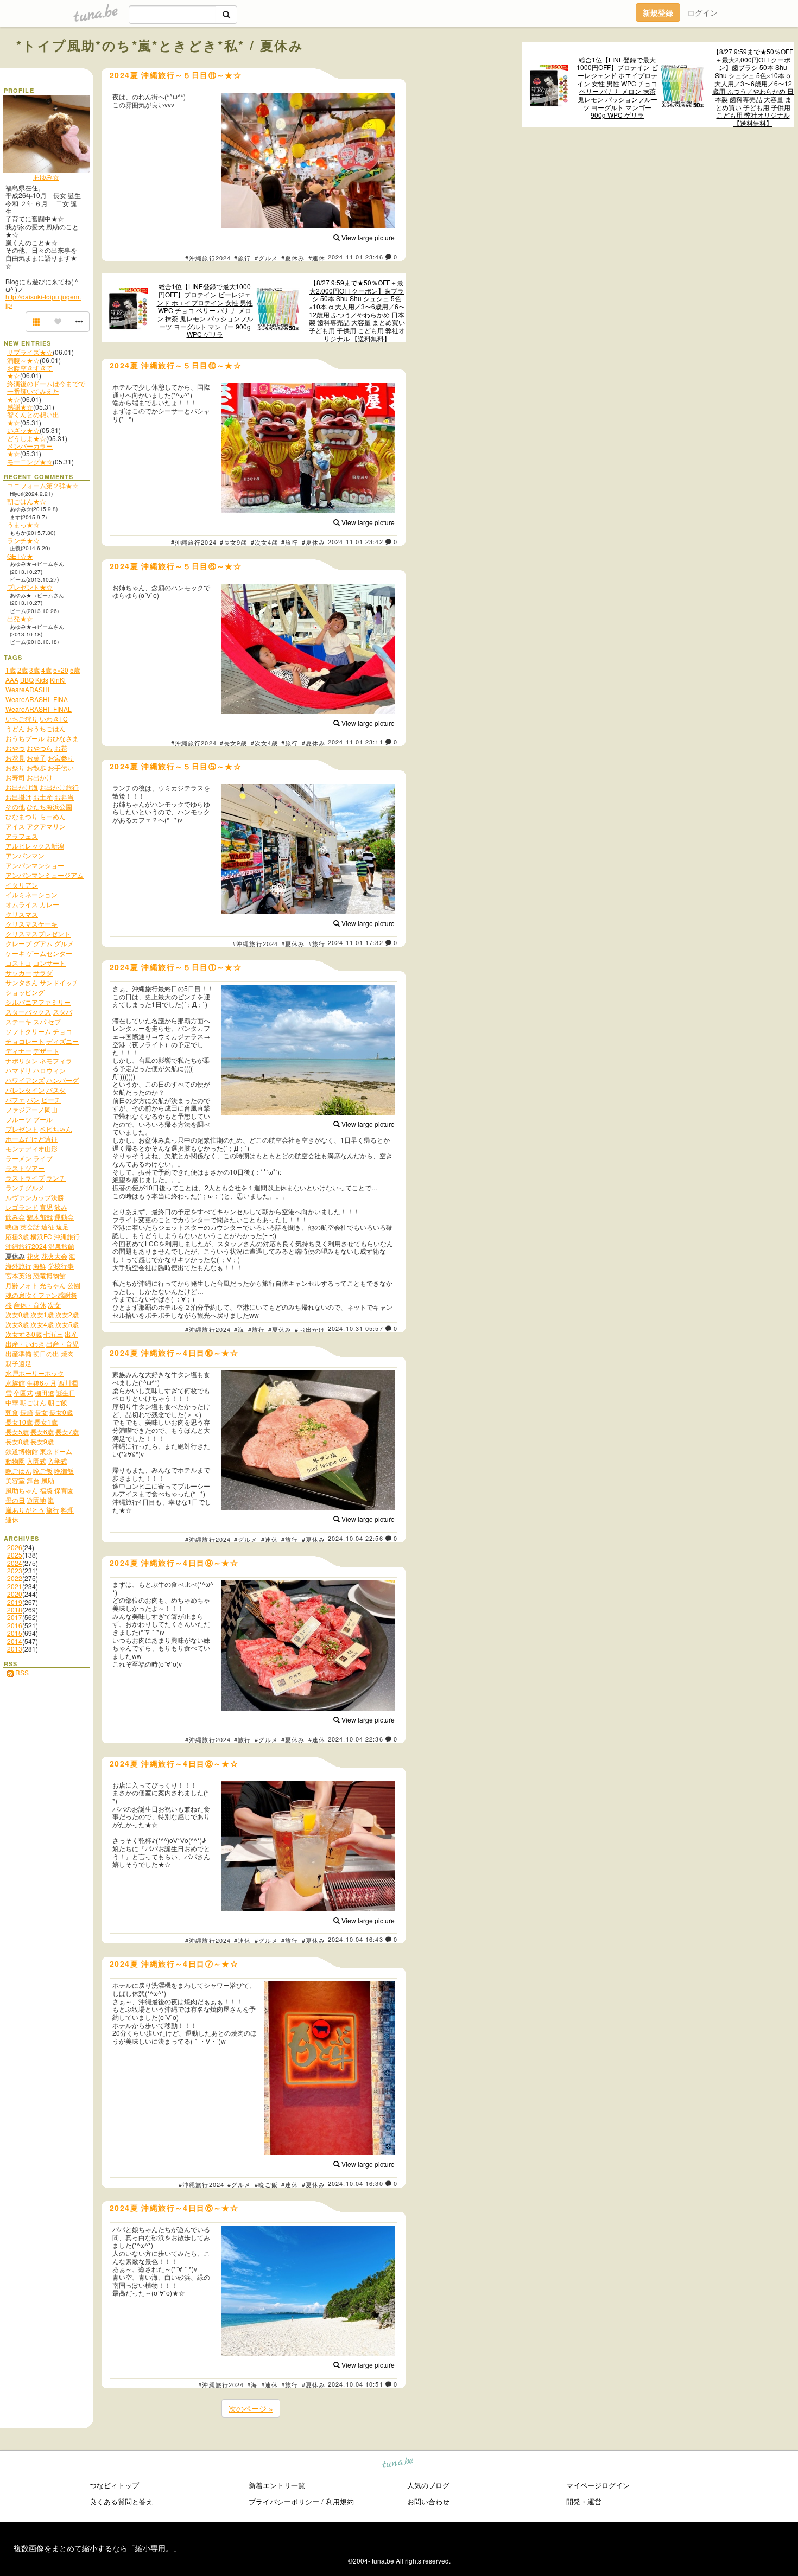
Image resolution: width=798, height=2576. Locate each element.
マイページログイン (598, 2485)
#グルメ (266, 258)
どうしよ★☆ (27, 438)
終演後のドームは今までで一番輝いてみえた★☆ (46, 391)
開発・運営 (584, 2501)
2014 (15, 1641)
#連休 (317, 258)
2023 (15, 1570)
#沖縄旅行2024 (208, 258)
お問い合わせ (428, 2501)
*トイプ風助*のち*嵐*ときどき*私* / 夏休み (160, 45)
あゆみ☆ (46, 177)
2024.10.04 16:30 (356, 2183)
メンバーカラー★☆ (30, 449)
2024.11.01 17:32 (356, 942)
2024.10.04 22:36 (356, 1739)
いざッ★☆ (23, 430)
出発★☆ (20, 618)
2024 (15, 1563)
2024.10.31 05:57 (356, 1328)
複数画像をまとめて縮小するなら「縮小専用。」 (97, 2548)
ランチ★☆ (23, 540)
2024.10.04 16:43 (356, 1939)
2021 (15, 1586)
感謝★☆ (20, 407)
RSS (21, 1672)
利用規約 (340, 2501)
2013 (15, 1649)
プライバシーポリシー (284, 2501)
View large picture (367, 237)
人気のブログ (428, 2485)
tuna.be (398, 2464)
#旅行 (242, 258)
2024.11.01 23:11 (356, 742)
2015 (15, 1633)
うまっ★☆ (23, 524)
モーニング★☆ (30, 461)
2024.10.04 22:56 (356, 1538)
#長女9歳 (234, 542)
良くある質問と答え (121, 2501)
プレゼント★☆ (30, 587)
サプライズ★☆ (30, 352)
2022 (15, 1578)
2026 (15, 1547)
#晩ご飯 (266, 2184)
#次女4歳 (265, 542)
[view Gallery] (36, 322)
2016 (15, 1625)
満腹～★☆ (23, 360)
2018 (15, 1609)
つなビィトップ (114, 2485)
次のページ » (251, 2408)
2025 (15, 1555)
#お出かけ (310, 1329)
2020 (15, 1594)
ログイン (702, 12)
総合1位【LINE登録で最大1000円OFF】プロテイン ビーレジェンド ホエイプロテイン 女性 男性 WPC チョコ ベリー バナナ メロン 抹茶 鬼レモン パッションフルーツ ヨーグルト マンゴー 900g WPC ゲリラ (617, 88)
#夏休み (293, 258)
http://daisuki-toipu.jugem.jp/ (43, 300)
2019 (15, 1602)
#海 (239, 1329)
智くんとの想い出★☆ (33, 418)
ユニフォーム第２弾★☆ (43, 485)
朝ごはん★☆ (27, 501)
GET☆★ (20, 556)
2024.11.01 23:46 (356, 257)
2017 (15, 1617)
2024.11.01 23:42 (356, 541)
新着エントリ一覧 (277, 2485)
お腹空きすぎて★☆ (30, 371)
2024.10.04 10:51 (356, 2384)
